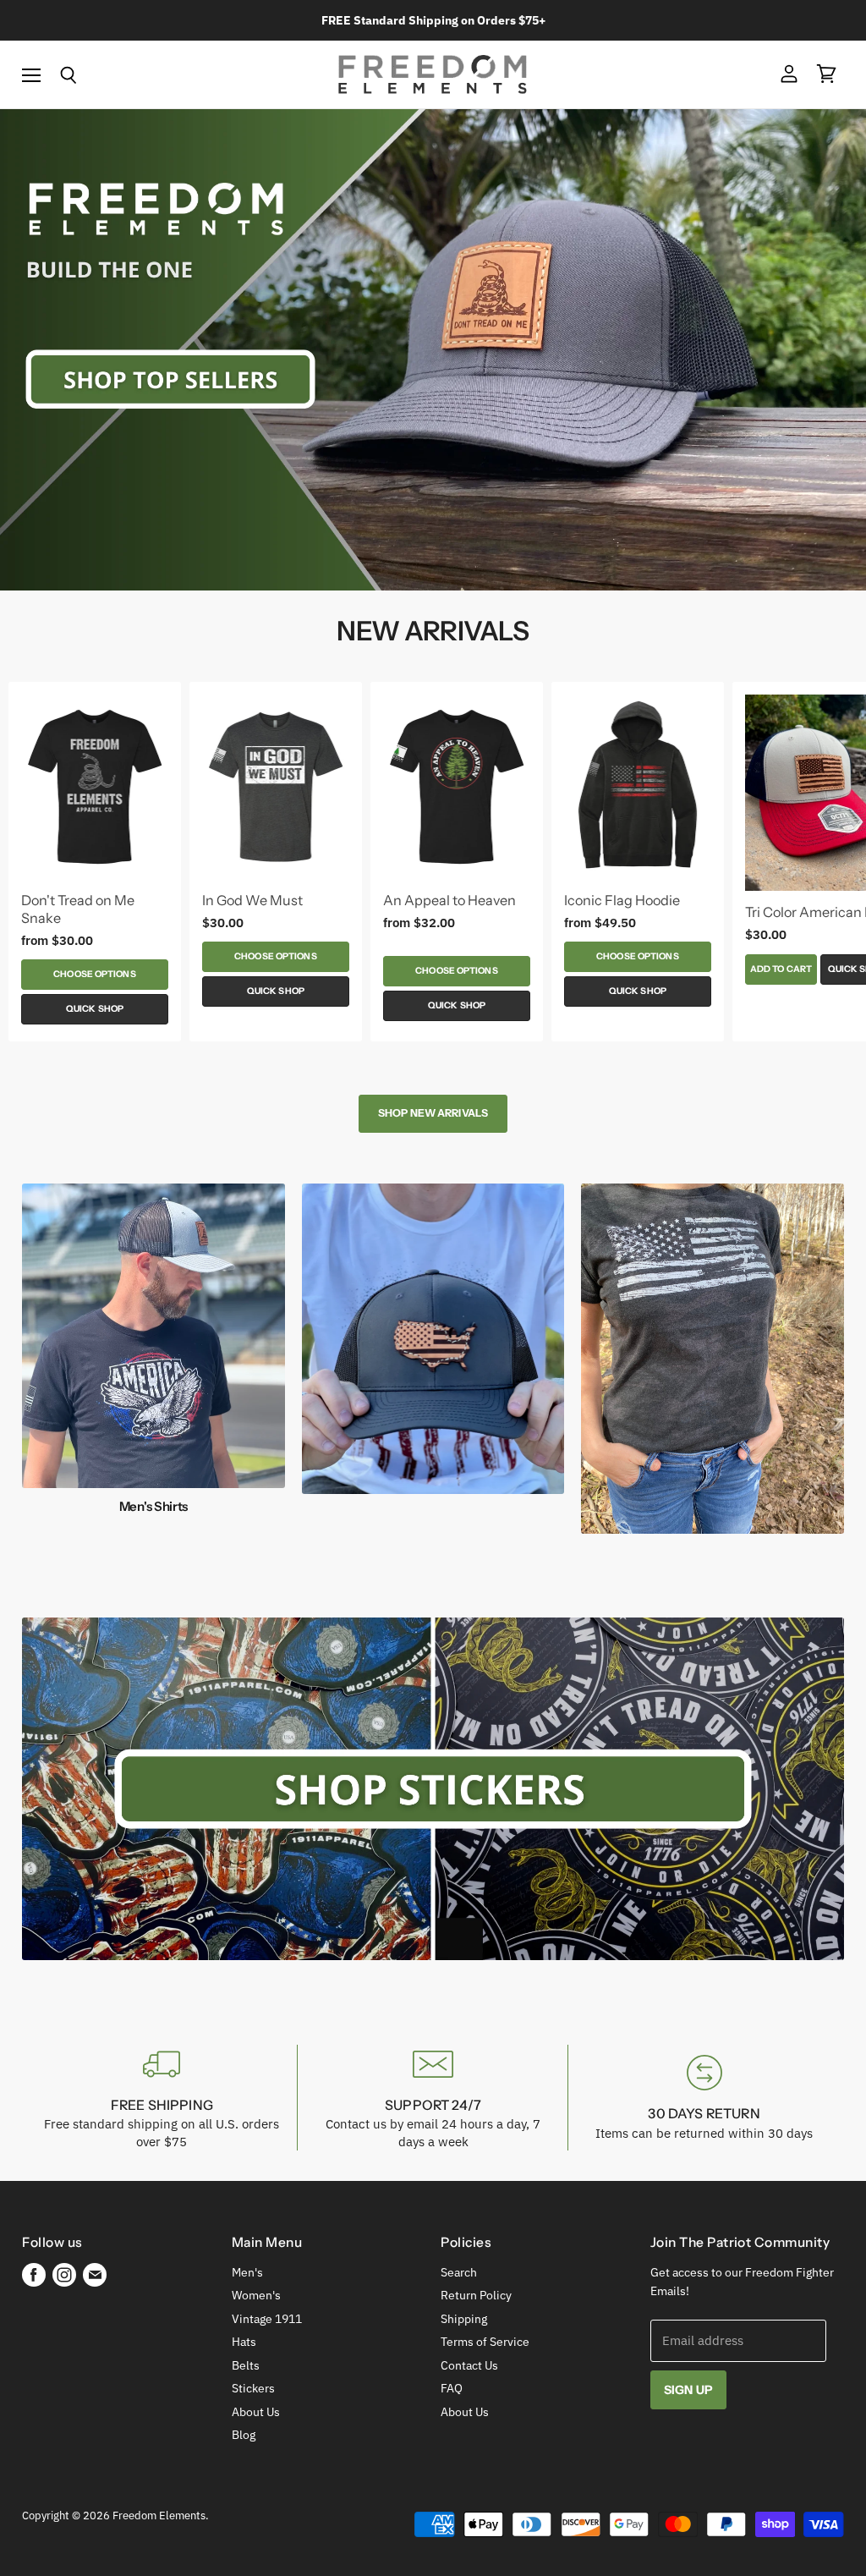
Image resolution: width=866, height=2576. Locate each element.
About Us (256, 2412)
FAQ (452, 2388)
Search (459, 2272)
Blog (244, 2435)
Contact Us (469, 2365)
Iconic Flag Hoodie (622, 900)
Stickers (253, 2388)
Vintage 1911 (267, 2319)
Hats (244, 2342)
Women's (256, 2295)
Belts (246, 2365)
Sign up (688, 2390)
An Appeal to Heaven (449, 900)
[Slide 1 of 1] (433, 350)
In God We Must (252, 900)
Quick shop (95, 1009)
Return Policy (476, 2295)
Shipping (464, 2319)
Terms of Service (485, 2342)
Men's (247, 2272)
